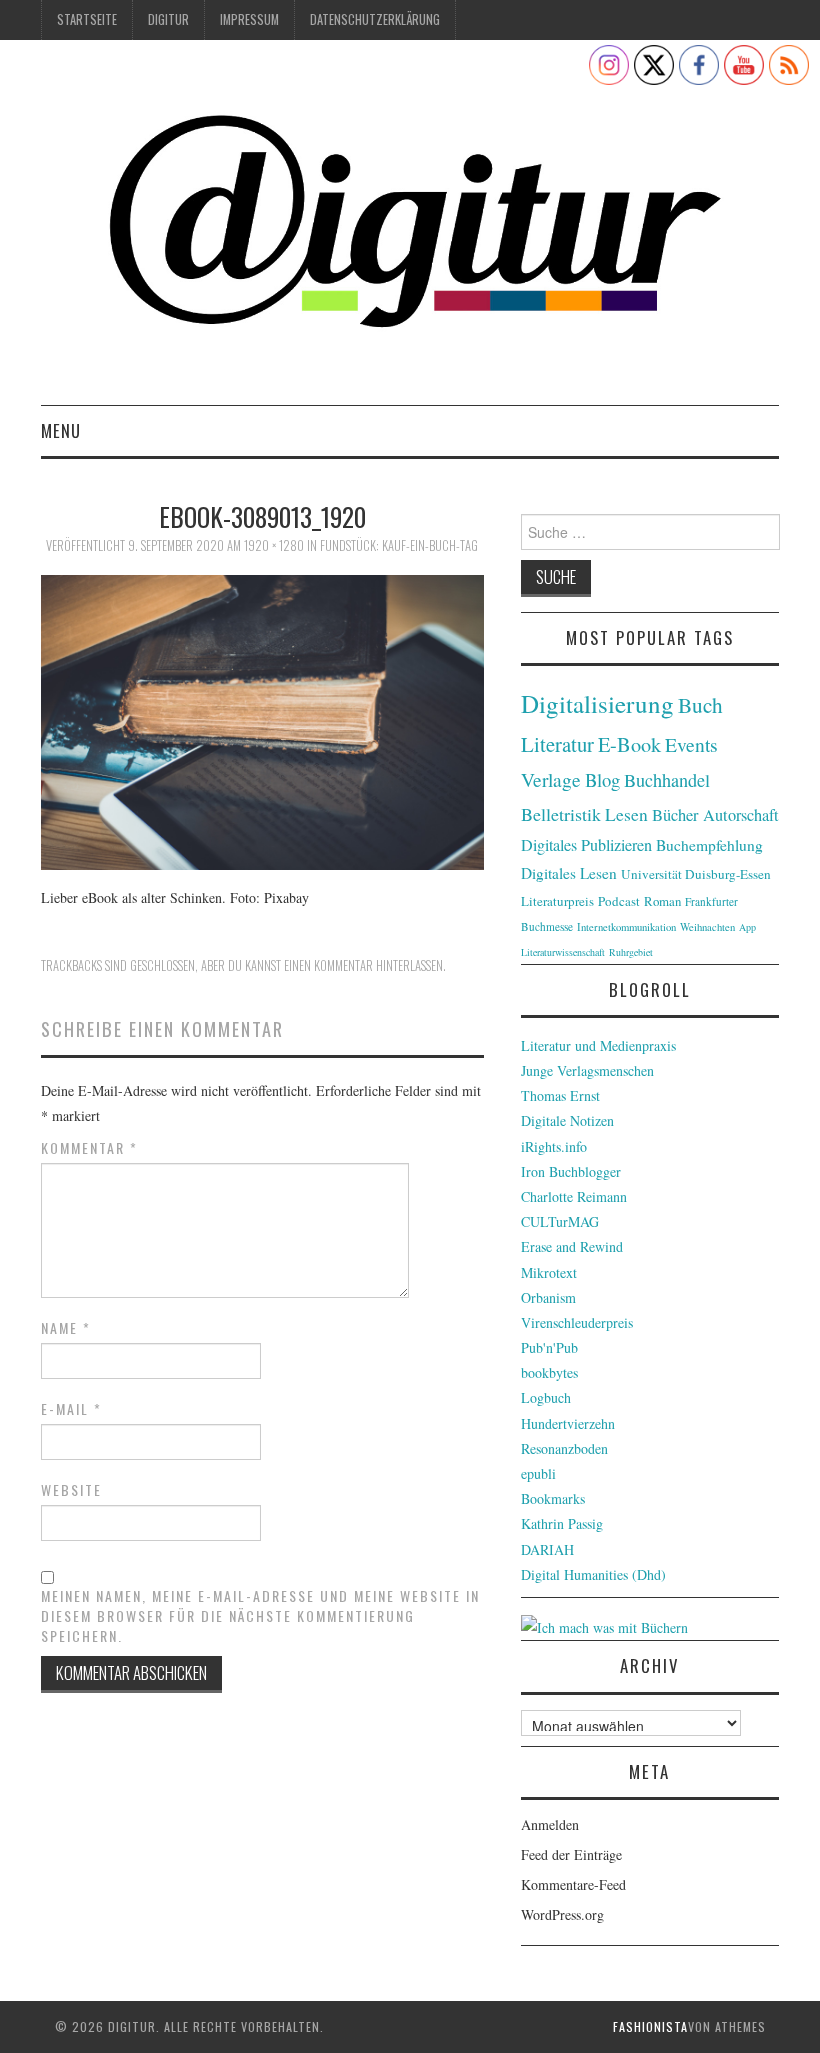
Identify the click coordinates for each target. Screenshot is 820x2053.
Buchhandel (667, 780)
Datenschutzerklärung (375, 19)
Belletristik (561, 814)
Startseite (87, 19)
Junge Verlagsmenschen (587, 1070)
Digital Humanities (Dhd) (593, 1574)
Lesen (626, 814)
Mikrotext (549, 1272)
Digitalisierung (597, 703)
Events (691, 744)
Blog (602, 779)
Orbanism (548, 1297)
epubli (538, 1473)
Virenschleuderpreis (577, 1322)
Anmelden (550, 1824)
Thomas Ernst (560, 1095)
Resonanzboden (564, 1448)
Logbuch (546, 1397)
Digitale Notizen (567, 1120)
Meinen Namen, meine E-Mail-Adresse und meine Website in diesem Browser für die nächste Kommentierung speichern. (260, 1616)
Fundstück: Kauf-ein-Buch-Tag (399, 545)
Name (66, 1328)
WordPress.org (562, 1914)
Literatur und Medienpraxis (598, 1045)
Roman (662, 901)
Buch (700, 704)
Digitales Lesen (569, 873)
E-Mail (71, 1409)
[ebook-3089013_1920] (262, 719)
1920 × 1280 (274, 545)
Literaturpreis (557, 901)
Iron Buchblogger (571, 1171)
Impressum (249, 19)
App (747, 927)
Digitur (168, 19)
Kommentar (89, 1148)
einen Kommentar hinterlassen (363, 965)
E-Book (629, 744)
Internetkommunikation (626, 927)
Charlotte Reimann (574, 1196)
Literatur (557, 744)
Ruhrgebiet (631, 952)
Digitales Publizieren (586, 845)
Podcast (619, 901)
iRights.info (554, 1146)
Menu (61, 430)
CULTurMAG (560, 1221)
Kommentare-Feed (573, 1884)
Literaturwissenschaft (563, 952)
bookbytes (549, 1372)
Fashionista (650, 2026)
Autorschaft (741, 815)
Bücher (675, 815)
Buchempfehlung (709, 845)
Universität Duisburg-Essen (696, 874)
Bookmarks (553, 1498)
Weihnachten (707, 927)
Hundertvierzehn (568, 1423)
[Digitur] (410, 230)
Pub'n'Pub (549, 1347)
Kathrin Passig (562, 1523)
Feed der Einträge (571, 1854)
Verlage (551, 779)
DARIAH (547, 1549)
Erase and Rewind (572, 1246)
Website (71, 1490)
